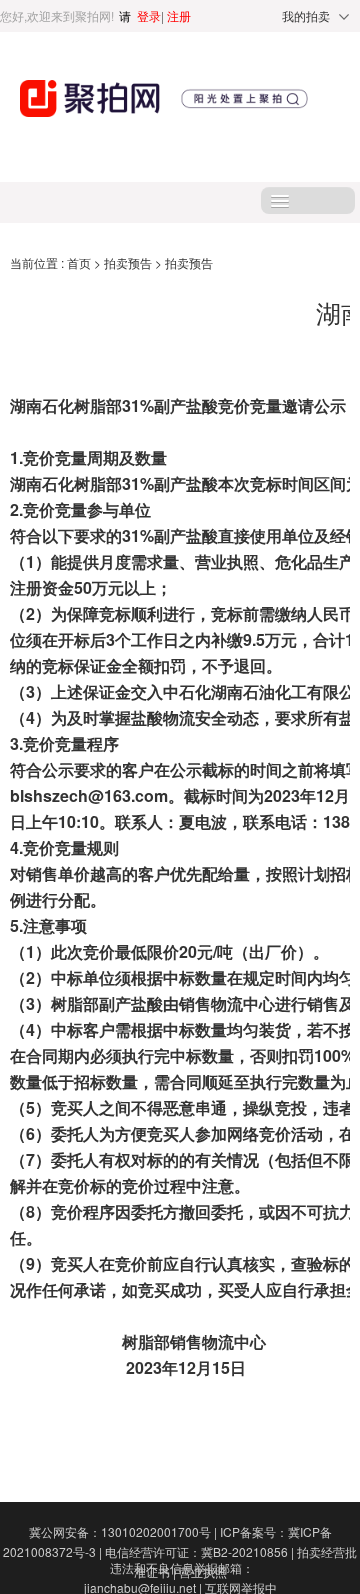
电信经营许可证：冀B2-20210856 (199, 1551)
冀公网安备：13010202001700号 (123, 1531)
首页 (80, 262)
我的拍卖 (306, 15)
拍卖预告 (129, 262)
